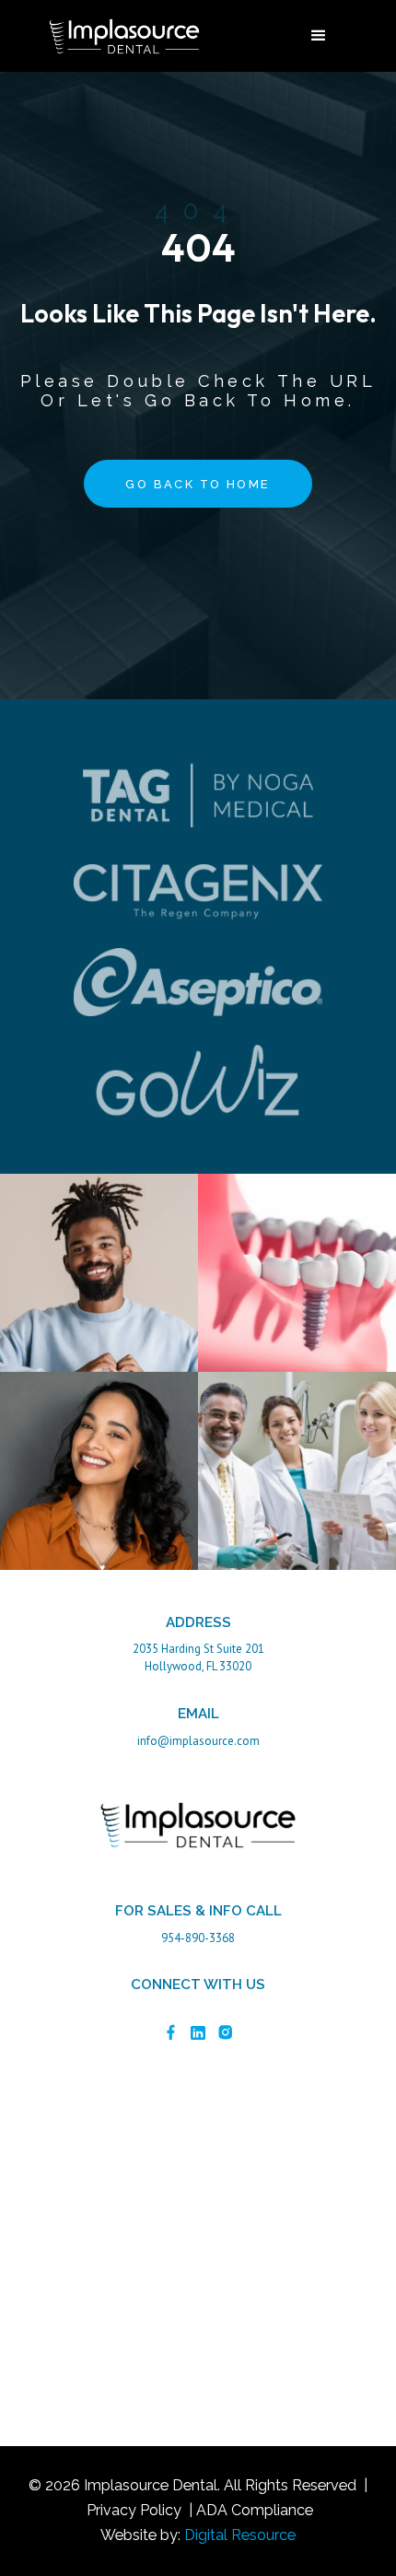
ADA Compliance (255, 2510)
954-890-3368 (198, 1938)
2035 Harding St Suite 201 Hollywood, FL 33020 (198, 1657)
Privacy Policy (134, 2510)
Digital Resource (240, 2535)
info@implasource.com (198, 1741)
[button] (319, 36)
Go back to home (198, 484)
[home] (120, 36)
